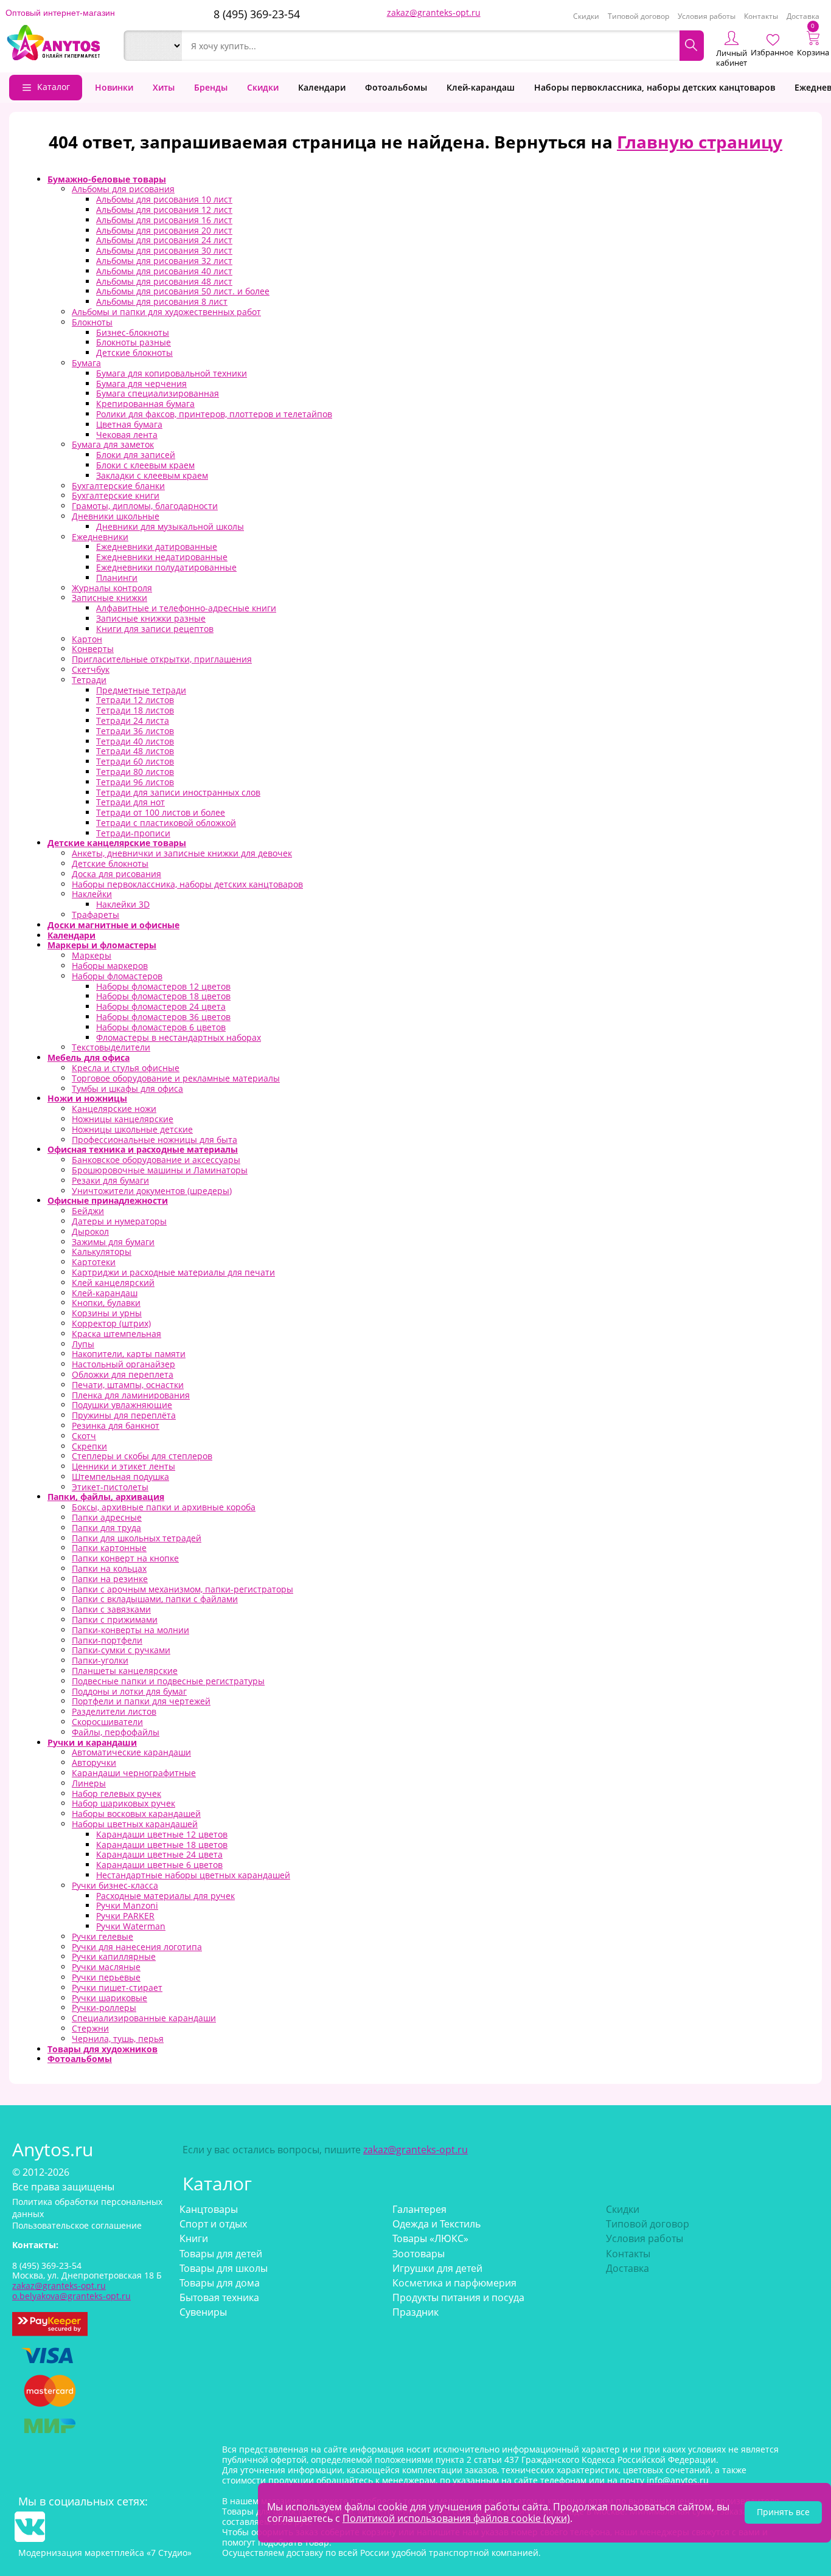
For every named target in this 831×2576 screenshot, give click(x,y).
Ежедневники (100, 537)
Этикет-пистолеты (110, 1487)
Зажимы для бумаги (113, 1242)
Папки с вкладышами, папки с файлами (155, 1599)
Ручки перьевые (106, 1977)
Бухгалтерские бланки (118, 486)
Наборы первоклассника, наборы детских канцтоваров (655, 87)
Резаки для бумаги (110, 1180)
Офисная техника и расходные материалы (143, 1149)
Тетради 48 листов (135, 751)
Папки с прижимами (115, 1620)
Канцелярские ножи (114, 1109)
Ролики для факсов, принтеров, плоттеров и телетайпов (214, 414)
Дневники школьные (116, 516)
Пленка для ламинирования (131, 1395)
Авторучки (94, 1762)
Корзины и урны (107, 1313)
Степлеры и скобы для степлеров (142, 1456)
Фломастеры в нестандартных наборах (179, 1037)
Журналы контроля (112, 588)
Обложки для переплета (123, 1374)
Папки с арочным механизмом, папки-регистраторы (183, 1589)
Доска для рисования (116, 874)
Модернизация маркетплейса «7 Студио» (105, 2553)
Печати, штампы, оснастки (128, 1385)
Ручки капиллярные (114, 1956)
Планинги (117, 578)
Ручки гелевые (103, 1936)
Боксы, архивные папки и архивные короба (164, 1507)
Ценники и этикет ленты (123, 1466)
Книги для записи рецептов (155, 629)
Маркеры (92, 955)
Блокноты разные (134, 342)
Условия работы (707, 16)
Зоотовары (419, 2254)
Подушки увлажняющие (122, 1405)
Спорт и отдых (213, 2224)
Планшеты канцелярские (125, 1671)
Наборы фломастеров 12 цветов (163, 986)
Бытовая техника (219, 2297)
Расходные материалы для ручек (165, 1896)
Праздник (415, 2312)
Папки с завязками (111, 1609)
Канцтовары (209, 2209)
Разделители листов (114, 1711)
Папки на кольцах (109, 1568)
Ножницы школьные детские (132, 1129)
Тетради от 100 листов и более (161, 812)
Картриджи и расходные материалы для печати (173, 1272)
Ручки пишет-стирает (117, 1988)
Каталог (54, 87)
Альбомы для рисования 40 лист (164, 271)
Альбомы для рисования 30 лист (164, 250)
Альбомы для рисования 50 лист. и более (183, 291)
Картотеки (94, 1262)
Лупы (83, 1344)
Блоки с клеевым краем (145, 465)
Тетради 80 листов (135, 772)
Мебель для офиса (89, 1057)
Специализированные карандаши (144, 2018)
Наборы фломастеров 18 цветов (163, 996)
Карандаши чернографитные (134, 1773)
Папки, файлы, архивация (106, 1497)
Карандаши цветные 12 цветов (162, 1834)
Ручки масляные (106, 1967)
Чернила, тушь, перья (118, 2039)
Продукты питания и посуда (458, 2297)
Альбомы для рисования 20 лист (164, 230)
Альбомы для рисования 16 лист (164, 220)
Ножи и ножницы (87, 1098)
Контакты (761, 16)
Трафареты (96, 915)
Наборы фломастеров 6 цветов (161, 1027)
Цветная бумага (129, 424)
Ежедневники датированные (157, 547)
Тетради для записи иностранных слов (178, 792)
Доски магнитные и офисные (113, 925)
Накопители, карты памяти (129, 1354)
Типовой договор (638, 16)
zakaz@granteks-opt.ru (434, 12)
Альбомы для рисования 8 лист (162, 301)
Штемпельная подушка (120, 1477)
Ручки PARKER (125, 1916)
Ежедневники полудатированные (166, 567)
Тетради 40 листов (135, 741)
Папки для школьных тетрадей (137, 1538)
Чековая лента (127, 435)
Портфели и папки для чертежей (141, 1701)
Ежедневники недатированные (162, 557)
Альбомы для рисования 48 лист (164, 281)
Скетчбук (91, 669)
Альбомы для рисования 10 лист (164, 199)
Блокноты (92, 322)
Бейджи (88, 1211)
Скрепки (89, 1446)
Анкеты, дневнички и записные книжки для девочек (182, 853)
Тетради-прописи (133, 833)
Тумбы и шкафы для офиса (127, 1088)
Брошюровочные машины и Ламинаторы (160, 1170)
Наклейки (92, 894)
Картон (87, 639)
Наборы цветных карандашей (135, 1824)
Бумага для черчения (141, 384)
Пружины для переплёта (124, 1415)
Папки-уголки (100, 1660)
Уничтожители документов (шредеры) (152, 1191)
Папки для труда (106, 1528)
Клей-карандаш (481, 87)
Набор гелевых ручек (116, 1793)
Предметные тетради (141, 690)
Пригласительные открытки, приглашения (162, 659)
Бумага (86, 363)
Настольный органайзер (123, 1364)
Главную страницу (700, 142)
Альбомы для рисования (123, 189)
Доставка (803, 16)
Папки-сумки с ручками (121, 1650)
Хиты (164, 87)
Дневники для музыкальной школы (170, 526)
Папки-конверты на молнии (130, 1630)
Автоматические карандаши (131, 1752)
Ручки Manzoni (127, 1905)
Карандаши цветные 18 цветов (162, 1845)
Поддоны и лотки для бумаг (129, 1691)
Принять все (783, 2512)
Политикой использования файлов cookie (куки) (456, 2518)
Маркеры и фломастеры (102, 945)
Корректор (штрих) (111, 1323)
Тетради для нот (130, 802)
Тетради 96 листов (135, 782)
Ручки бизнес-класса (115, 1885)
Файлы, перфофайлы (116, 1732)
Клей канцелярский (113, 1283)
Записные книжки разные (151, 618)
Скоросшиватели (107, 1722)
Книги (194, 2238)
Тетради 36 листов (135, 731)
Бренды (211, 87)
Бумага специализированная (158, 393)
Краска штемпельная (116, 1334)
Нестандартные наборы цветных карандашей (193, 1875)
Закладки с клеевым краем (152, 475)
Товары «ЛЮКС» (430, 2238)
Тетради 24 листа (133, 720)
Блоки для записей (136, 455)
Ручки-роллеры (104, 2008)
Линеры (89, 1783)
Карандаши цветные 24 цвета (159, 1854)
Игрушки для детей (437, 2268)
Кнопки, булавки (106, 1303)
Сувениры (203, 2312)
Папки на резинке (110, 1579)
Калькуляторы (102, 1252)
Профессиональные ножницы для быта (155, 1140)
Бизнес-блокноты (133, 332)
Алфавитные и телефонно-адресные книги (186, 608)
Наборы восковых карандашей (136, 1814)
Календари (322, 87)
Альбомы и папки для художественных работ (166, 312)
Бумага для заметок (113, 444)
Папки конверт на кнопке (125, 1558)
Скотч (84, 1436)
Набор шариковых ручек (123, 1803)
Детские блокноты (134, 352)
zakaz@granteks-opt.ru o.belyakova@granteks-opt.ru (71, 2291)
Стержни (90, 2028)
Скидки (586, 16)
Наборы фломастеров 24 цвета (161, 1006)
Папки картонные (109, 1548)
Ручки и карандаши (92, 1742)
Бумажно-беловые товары (107, 179)
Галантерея (419, 2209)
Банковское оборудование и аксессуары (156, 1160)
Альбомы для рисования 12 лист (164, 210)
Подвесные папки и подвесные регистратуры (168, 1681)
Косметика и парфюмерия (454, 2283)
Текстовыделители (111, 1047)
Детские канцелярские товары (117, 843)
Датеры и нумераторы (119, 1221)
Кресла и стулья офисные (126, 1068)
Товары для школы (224, 2268)
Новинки (114, 87)
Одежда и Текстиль (436, 2224)
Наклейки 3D (123, 904)
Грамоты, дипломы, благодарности (145, 506)
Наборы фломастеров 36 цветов (163, 1017)
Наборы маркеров (110, 966)
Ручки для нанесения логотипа (137, 1947)
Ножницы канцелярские (123, 1119)
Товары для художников (103, 2049)
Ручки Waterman (131, 1926)
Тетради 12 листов (135, 700)
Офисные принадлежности (108, 1200)
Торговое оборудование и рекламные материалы (176, 1078)
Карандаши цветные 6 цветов (159, 1865)
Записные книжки (110, 598)
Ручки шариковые (110, 1998)
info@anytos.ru (678, 2480)
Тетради (89, 680)
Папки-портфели (107, 1640)
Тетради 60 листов (135, 761)
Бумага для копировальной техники (172, 373)
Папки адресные (107, 1517)
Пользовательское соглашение (77, 2225)
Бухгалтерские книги (116, 495)
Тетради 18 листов (135, 710)
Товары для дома (220, 2283)
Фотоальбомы (396, 87)
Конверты (93, 649)
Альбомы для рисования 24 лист (164, 240)
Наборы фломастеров (117, 976)
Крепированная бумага (145, 404)
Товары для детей (221, 2254)
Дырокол (90, 1231)
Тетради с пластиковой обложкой (166, 823)
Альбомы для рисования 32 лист (164, 261)
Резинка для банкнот (116, 1425)
